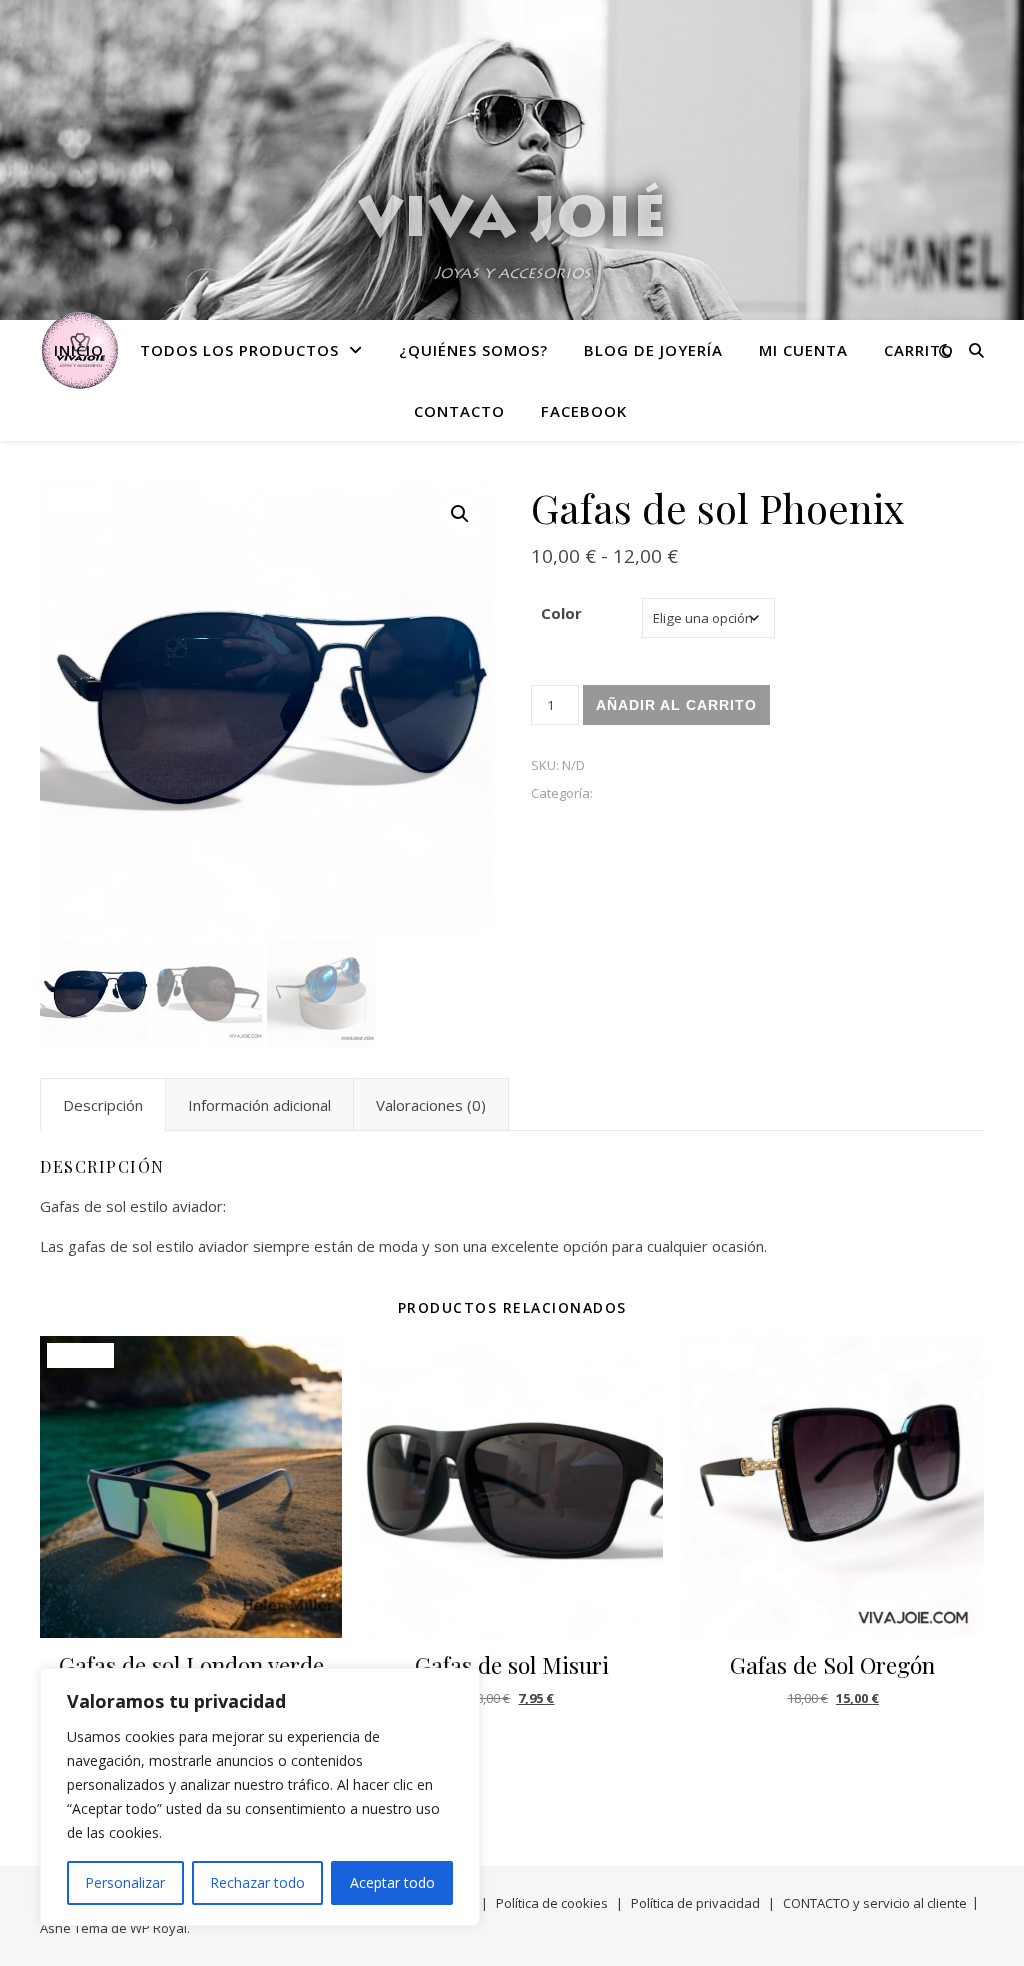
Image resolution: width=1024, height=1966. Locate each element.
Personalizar (125, 1882)
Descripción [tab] (103, 1105)
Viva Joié (512, 223)
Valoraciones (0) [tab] (431, 1105)
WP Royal (158, 1928)
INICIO (79, 350)
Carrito (919, 350)
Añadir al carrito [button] (511, 1748)
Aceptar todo (392, 1882)
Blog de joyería (653, 350)
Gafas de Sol (635, 793)
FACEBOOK (584, 411)
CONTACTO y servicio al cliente (875, 1903)
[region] (260, 1797)
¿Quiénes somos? (473, 350)
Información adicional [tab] (259, 1105)
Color (561, 613)
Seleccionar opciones (833, 1748)
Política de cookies (552, 1903)
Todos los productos (239, 350)
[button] (460, 514)
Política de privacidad (695, 1903)
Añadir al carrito (676, 705)
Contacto (459, 411)
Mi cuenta (803, 350)
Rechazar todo (257, 1882)
